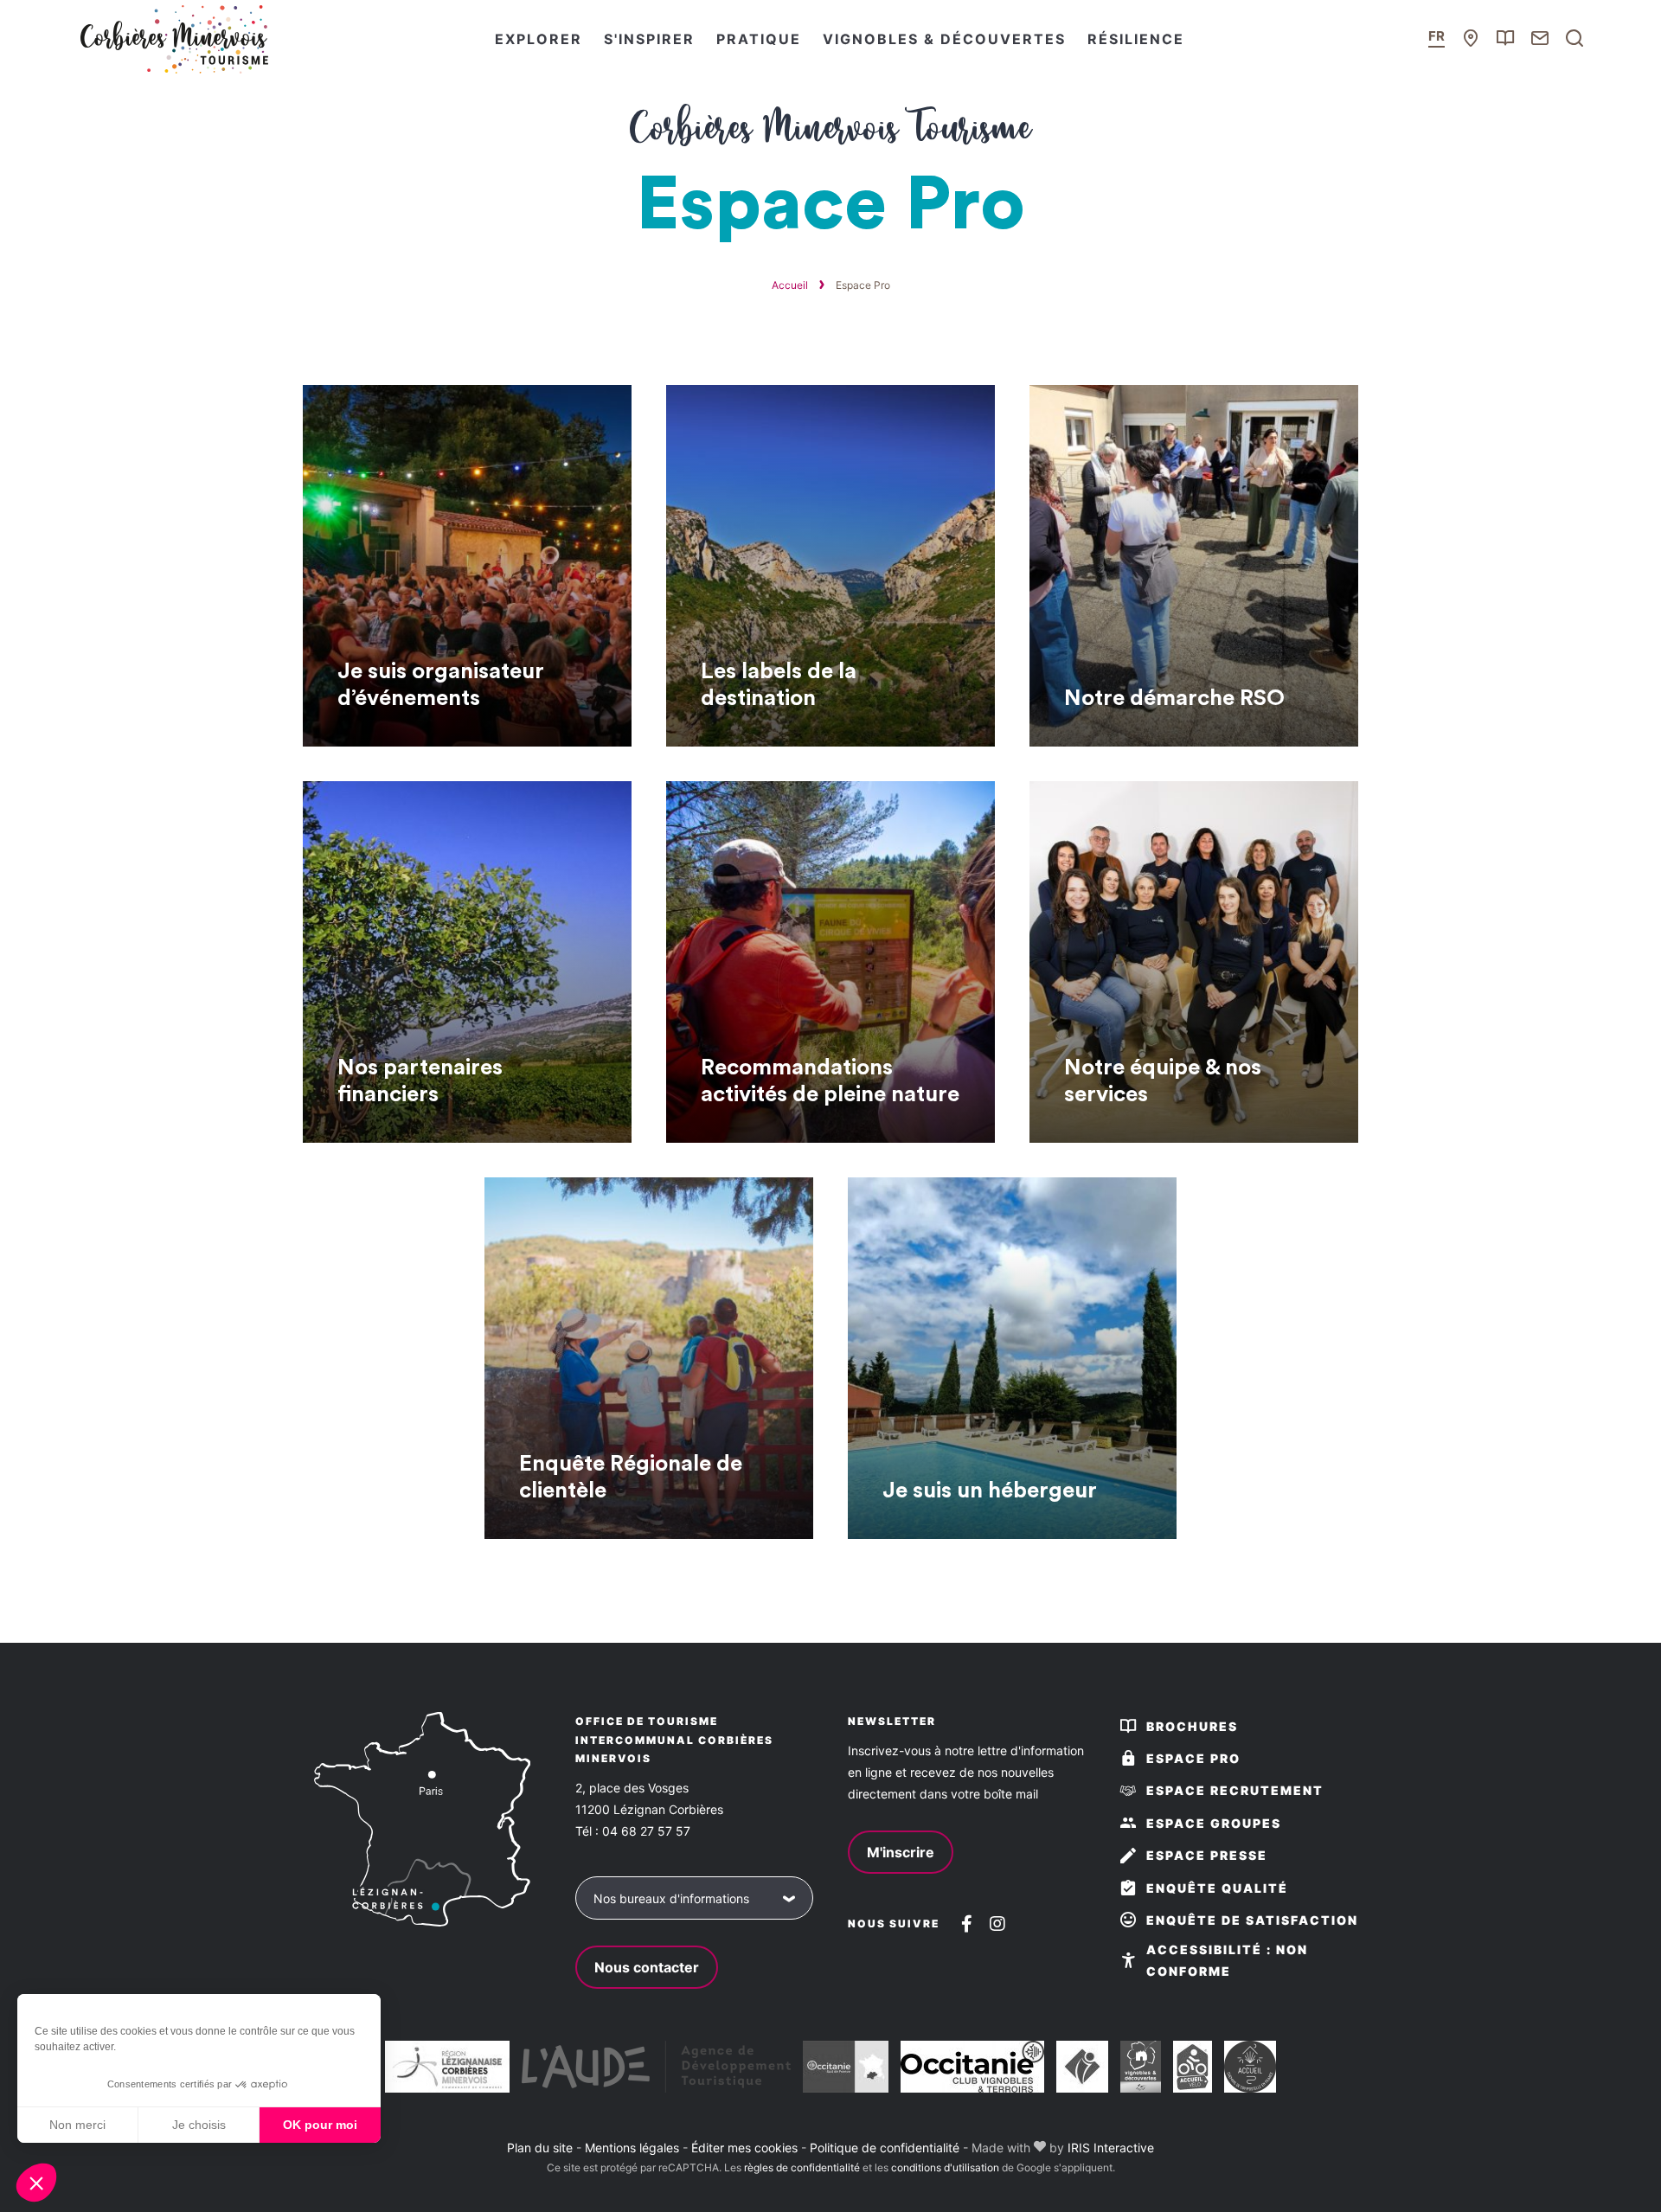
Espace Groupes (1214, 1823)
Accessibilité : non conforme (1227, 1960)
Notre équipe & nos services (1163, 1081)
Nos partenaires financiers (420, 1081)
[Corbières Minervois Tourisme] (173, 39)
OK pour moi (320, 2125)
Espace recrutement (1235, 1790)
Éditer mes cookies (744, 2148)
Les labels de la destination (779, 685)
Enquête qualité (1217, 1888)
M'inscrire (901, 1852)
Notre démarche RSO (1174, 698)
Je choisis (199, 2125)
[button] (36, 2183)
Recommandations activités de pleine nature (830, 1081)
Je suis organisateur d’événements (441, 685)
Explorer (539, 39)
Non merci (77, 2125)
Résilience (1136, 39)
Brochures (1192, 1726)
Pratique (759, 39)
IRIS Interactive (1111, 2148)
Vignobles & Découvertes (944, 39)
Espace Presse (1207, 1855)
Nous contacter (647, 1967)
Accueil (790, 285)
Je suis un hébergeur (990, 1491)
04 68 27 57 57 (646, 1831)
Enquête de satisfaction (1252, 1920)
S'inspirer (649, 39)
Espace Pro (1193, 1758)
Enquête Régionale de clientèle (631, 1477)
